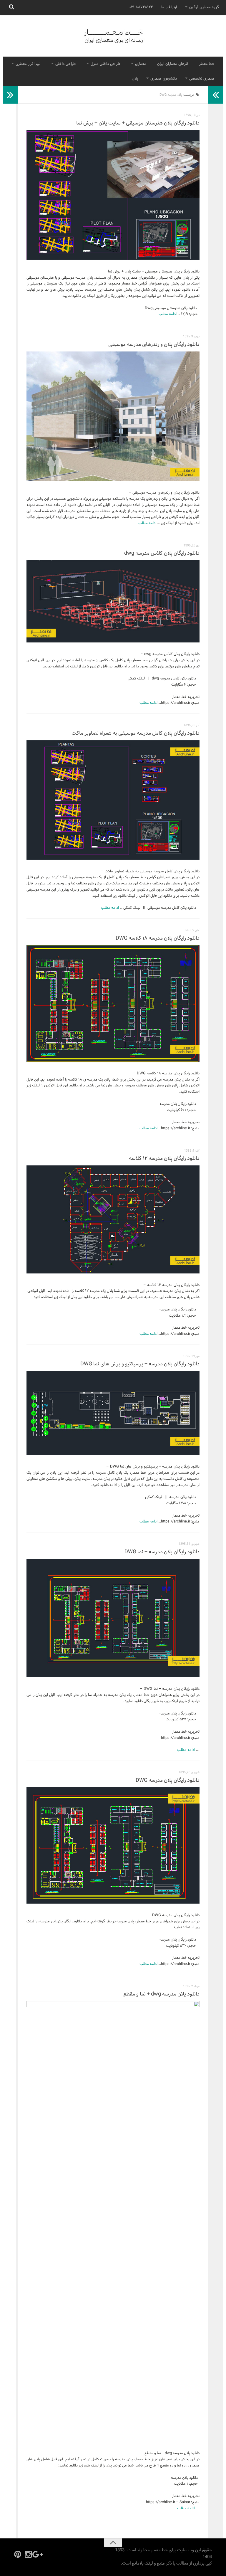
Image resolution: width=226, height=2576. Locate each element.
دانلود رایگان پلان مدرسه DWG (168, 1780)
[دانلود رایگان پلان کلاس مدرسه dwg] (113, 601)
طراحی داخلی (65, 64)
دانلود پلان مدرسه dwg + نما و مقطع (161, 1994)
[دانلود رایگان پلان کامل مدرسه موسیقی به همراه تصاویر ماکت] (113, 800)
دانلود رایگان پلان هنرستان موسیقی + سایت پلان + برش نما (138, 123)
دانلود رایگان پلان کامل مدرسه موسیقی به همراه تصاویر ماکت (136, 733)
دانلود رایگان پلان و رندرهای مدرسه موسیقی (154, 345)
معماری (141, 64)
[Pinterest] (18, 2554)
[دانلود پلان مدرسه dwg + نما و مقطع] (113, 2221)
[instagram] (28, 2554)
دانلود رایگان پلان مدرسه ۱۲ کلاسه (164, 1159)
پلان (135, 79)
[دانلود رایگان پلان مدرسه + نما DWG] (113, 1618)
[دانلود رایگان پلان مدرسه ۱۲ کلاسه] (113, 1219)
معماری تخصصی (202, 79)
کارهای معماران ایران (173, 64)
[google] (39, 2554)
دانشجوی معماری (164, 79)
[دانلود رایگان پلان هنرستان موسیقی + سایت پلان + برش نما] (113, 195)
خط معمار (207, 64)
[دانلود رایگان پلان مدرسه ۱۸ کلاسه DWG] (113, 1003)
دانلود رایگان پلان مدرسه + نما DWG (162, 1552)
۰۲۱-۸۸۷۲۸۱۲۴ (141, 7)
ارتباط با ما (169, 7)
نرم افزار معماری (28, 64)
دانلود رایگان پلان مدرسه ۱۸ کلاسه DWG (158, 938)
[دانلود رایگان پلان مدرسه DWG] (113, 1845)
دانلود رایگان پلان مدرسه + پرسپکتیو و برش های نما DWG (140, 1364)
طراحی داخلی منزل (105, 64)
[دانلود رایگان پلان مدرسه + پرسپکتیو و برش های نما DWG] (113, 1413)
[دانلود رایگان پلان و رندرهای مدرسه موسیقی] (113, 416)
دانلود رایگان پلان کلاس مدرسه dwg (162, 553)
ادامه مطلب (168, 314)
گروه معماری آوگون (204, 7)
